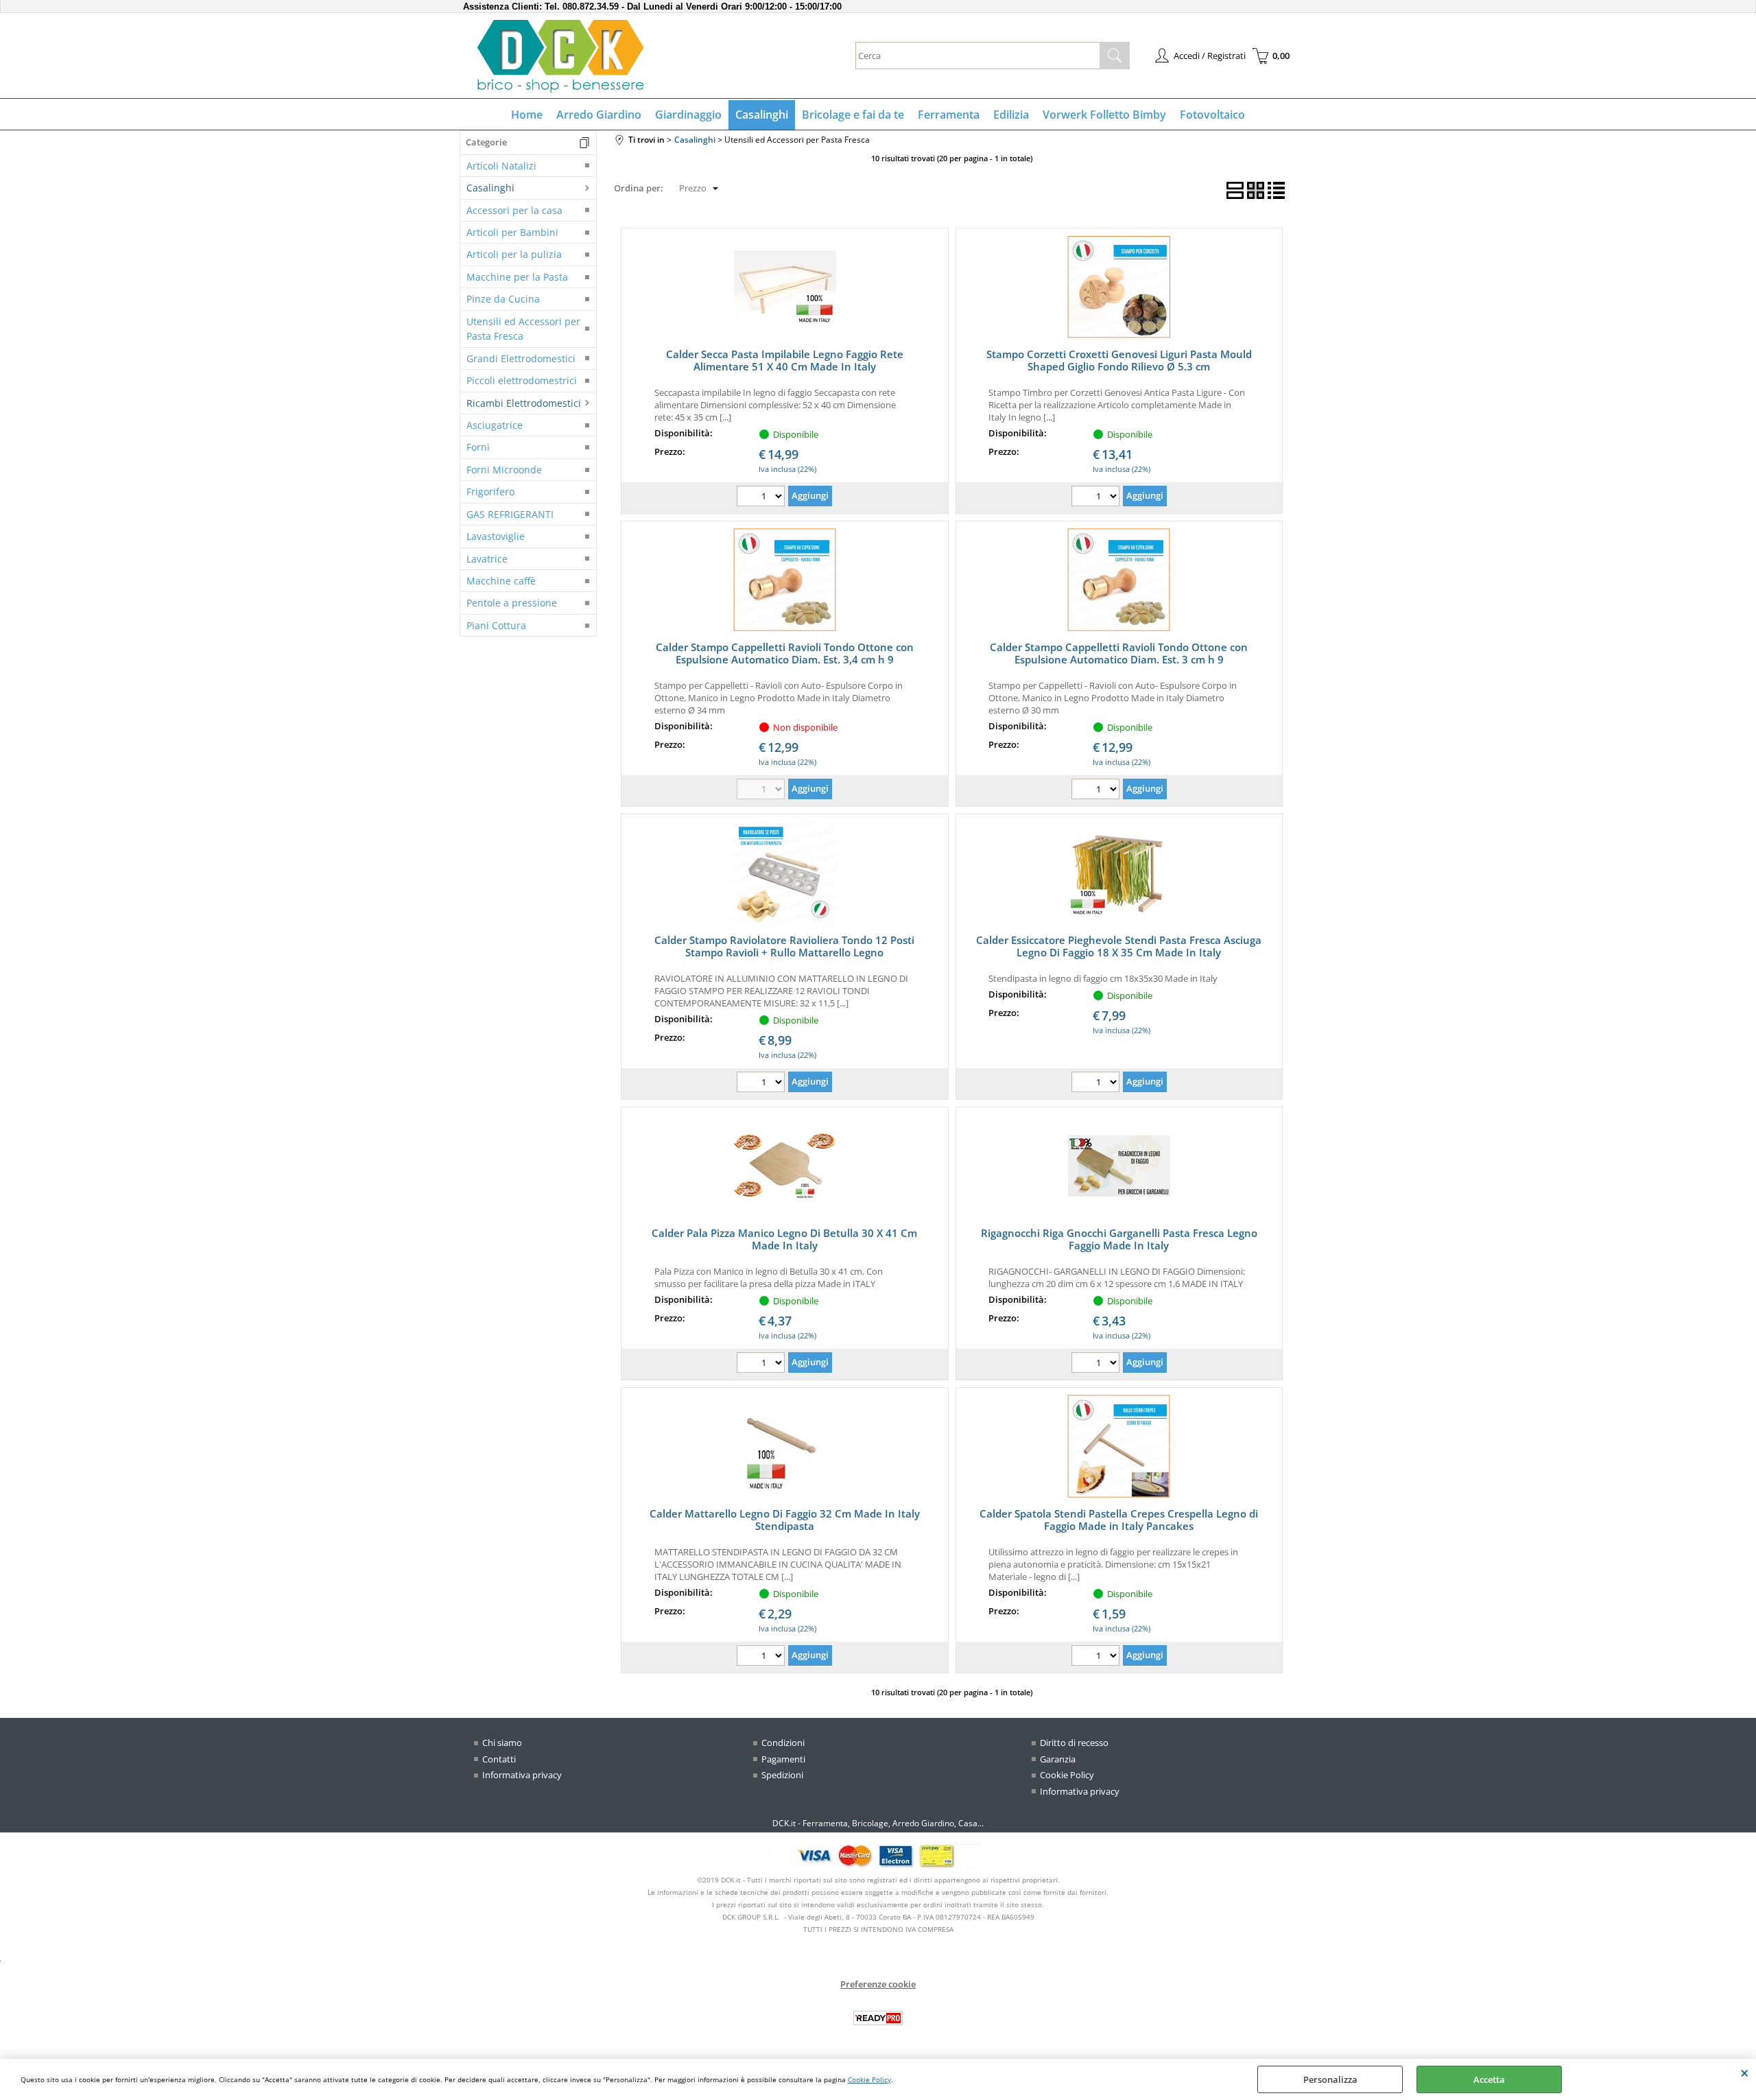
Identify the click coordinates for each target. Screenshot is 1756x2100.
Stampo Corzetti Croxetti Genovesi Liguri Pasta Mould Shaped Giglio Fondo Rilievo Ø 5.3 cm (1119, 360)
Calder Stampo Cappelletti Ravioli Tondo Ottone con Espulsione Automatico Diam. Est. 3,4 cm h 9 (785, 653)
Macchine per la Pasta (517, 277)
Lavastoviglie (496, 536)
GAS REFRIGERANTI (510, 514)
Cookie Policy (869, 2079)
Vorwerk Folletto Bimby (1104, 115)
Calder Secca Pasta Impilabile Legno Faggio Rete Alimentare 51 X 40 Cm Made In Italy (785, 360)
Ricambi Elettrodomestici (524, 403)
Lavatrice (487, 559)
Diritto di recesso (1074, 1743)
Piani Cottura (496, 625)
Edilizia (1011, 115)
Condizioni (783, 1743)
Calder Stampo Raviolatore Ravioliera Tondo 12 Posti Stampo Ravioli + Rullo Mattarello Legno (784, 946)
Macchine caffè (501, 581)
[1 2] (1097, 498)
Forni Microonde (504, 470)
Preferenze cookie (878, 1984)
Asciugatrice (495, 425)
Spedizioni (782, 1775)
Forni (478, 447)
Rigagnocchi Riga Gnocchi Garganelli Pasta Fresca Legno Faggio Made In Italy (1119, 1239)
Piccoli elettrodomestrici (522, 380)
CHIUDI (1745, 2073)
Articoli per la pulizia (514, 254)
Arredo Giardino (599, 115)
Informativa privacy (522, 1775)
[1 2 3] (1097, 1364)
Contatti (499, 1759)
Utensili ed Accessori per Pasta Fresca (523, 329)
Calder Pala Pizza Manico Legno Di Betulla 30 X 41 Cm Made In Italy (784, 1239)
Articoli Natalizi (501, 166)
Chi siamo (502, 1743)
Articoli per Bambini (512, 232)
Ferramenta (949, 115)
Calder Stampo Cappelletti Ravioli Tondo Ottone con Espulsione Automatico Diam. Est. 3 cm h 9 (1119, 653)
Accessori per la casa (514, 210)
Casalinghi (762, 115)
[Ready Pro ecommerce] (878, 2018)
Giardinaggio (688, 115)
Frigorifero (490, 492)
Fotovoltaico (1212, 115)
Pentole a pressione (512, 603)
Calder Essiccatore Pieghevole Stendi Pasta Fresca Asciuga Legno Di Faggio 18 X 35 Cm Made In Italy (1119, 946)
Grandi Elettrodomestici (521, 358)
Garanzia (1058, 1759)
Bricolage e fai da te (853, 115)
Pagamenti (783, 1759)
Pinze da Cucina (503, 299)
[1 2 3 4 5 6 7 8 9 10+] (762, 498)
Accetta (1489, 2079)
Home (527, 115)
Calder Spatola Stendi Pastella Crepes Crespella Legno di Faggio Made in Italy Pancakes (1119, 1520)
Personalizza (1330, 2079)
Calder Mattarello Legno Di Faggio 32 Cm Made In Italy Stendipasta (785, 1520)
